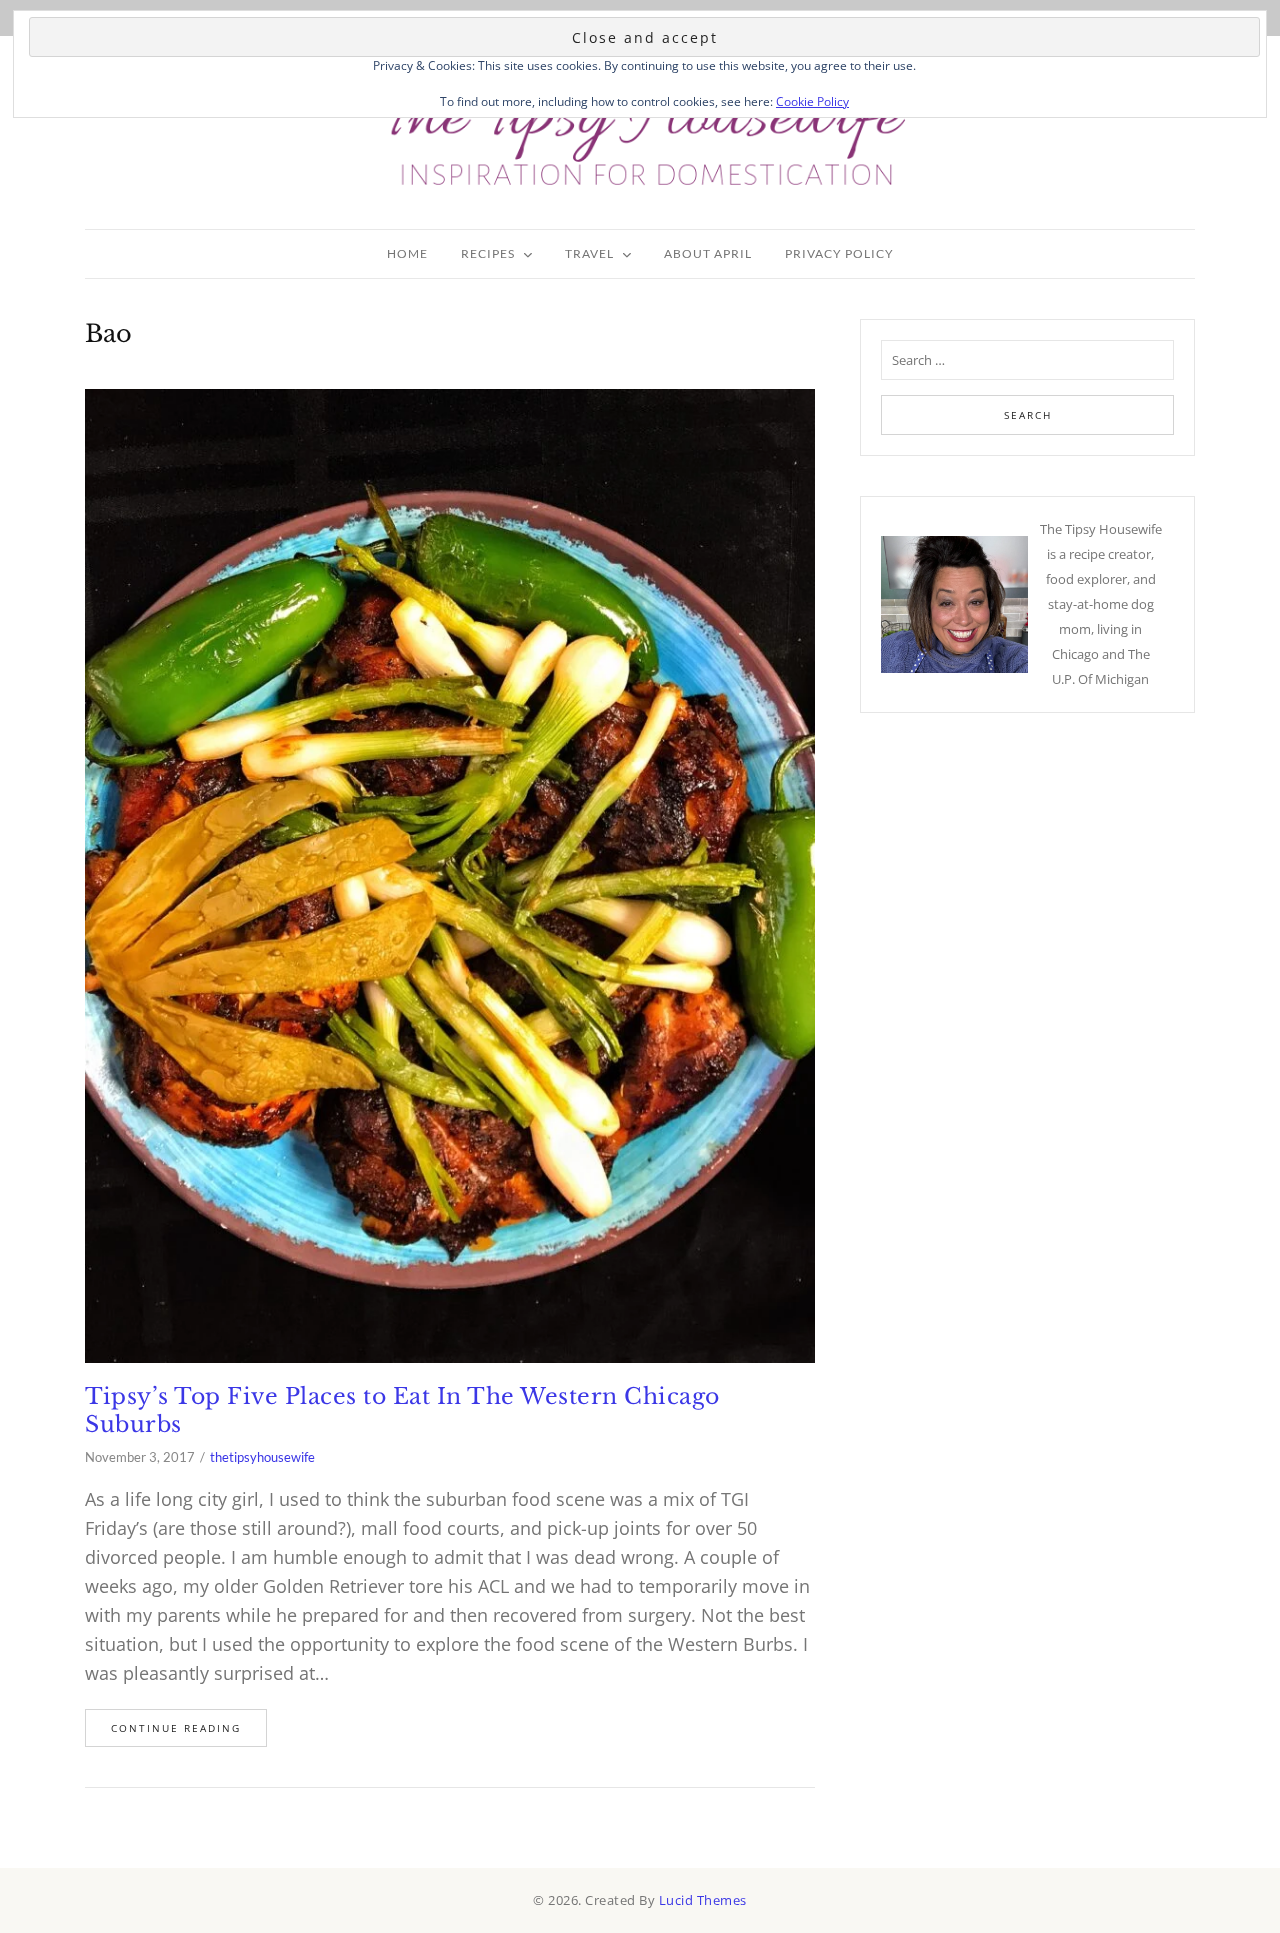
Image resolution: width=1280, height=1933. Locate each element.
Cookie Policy (812, 101)
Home (407, 253)
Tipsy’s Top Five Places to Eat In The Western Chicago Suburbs (402, 1410)
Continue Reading (176, 1728)
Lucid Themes (703, 1900)
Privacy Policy (839, 253)
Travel (589, 253)
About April (708, 253)
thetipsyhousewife (262, 1457)
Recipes (488, 253)
